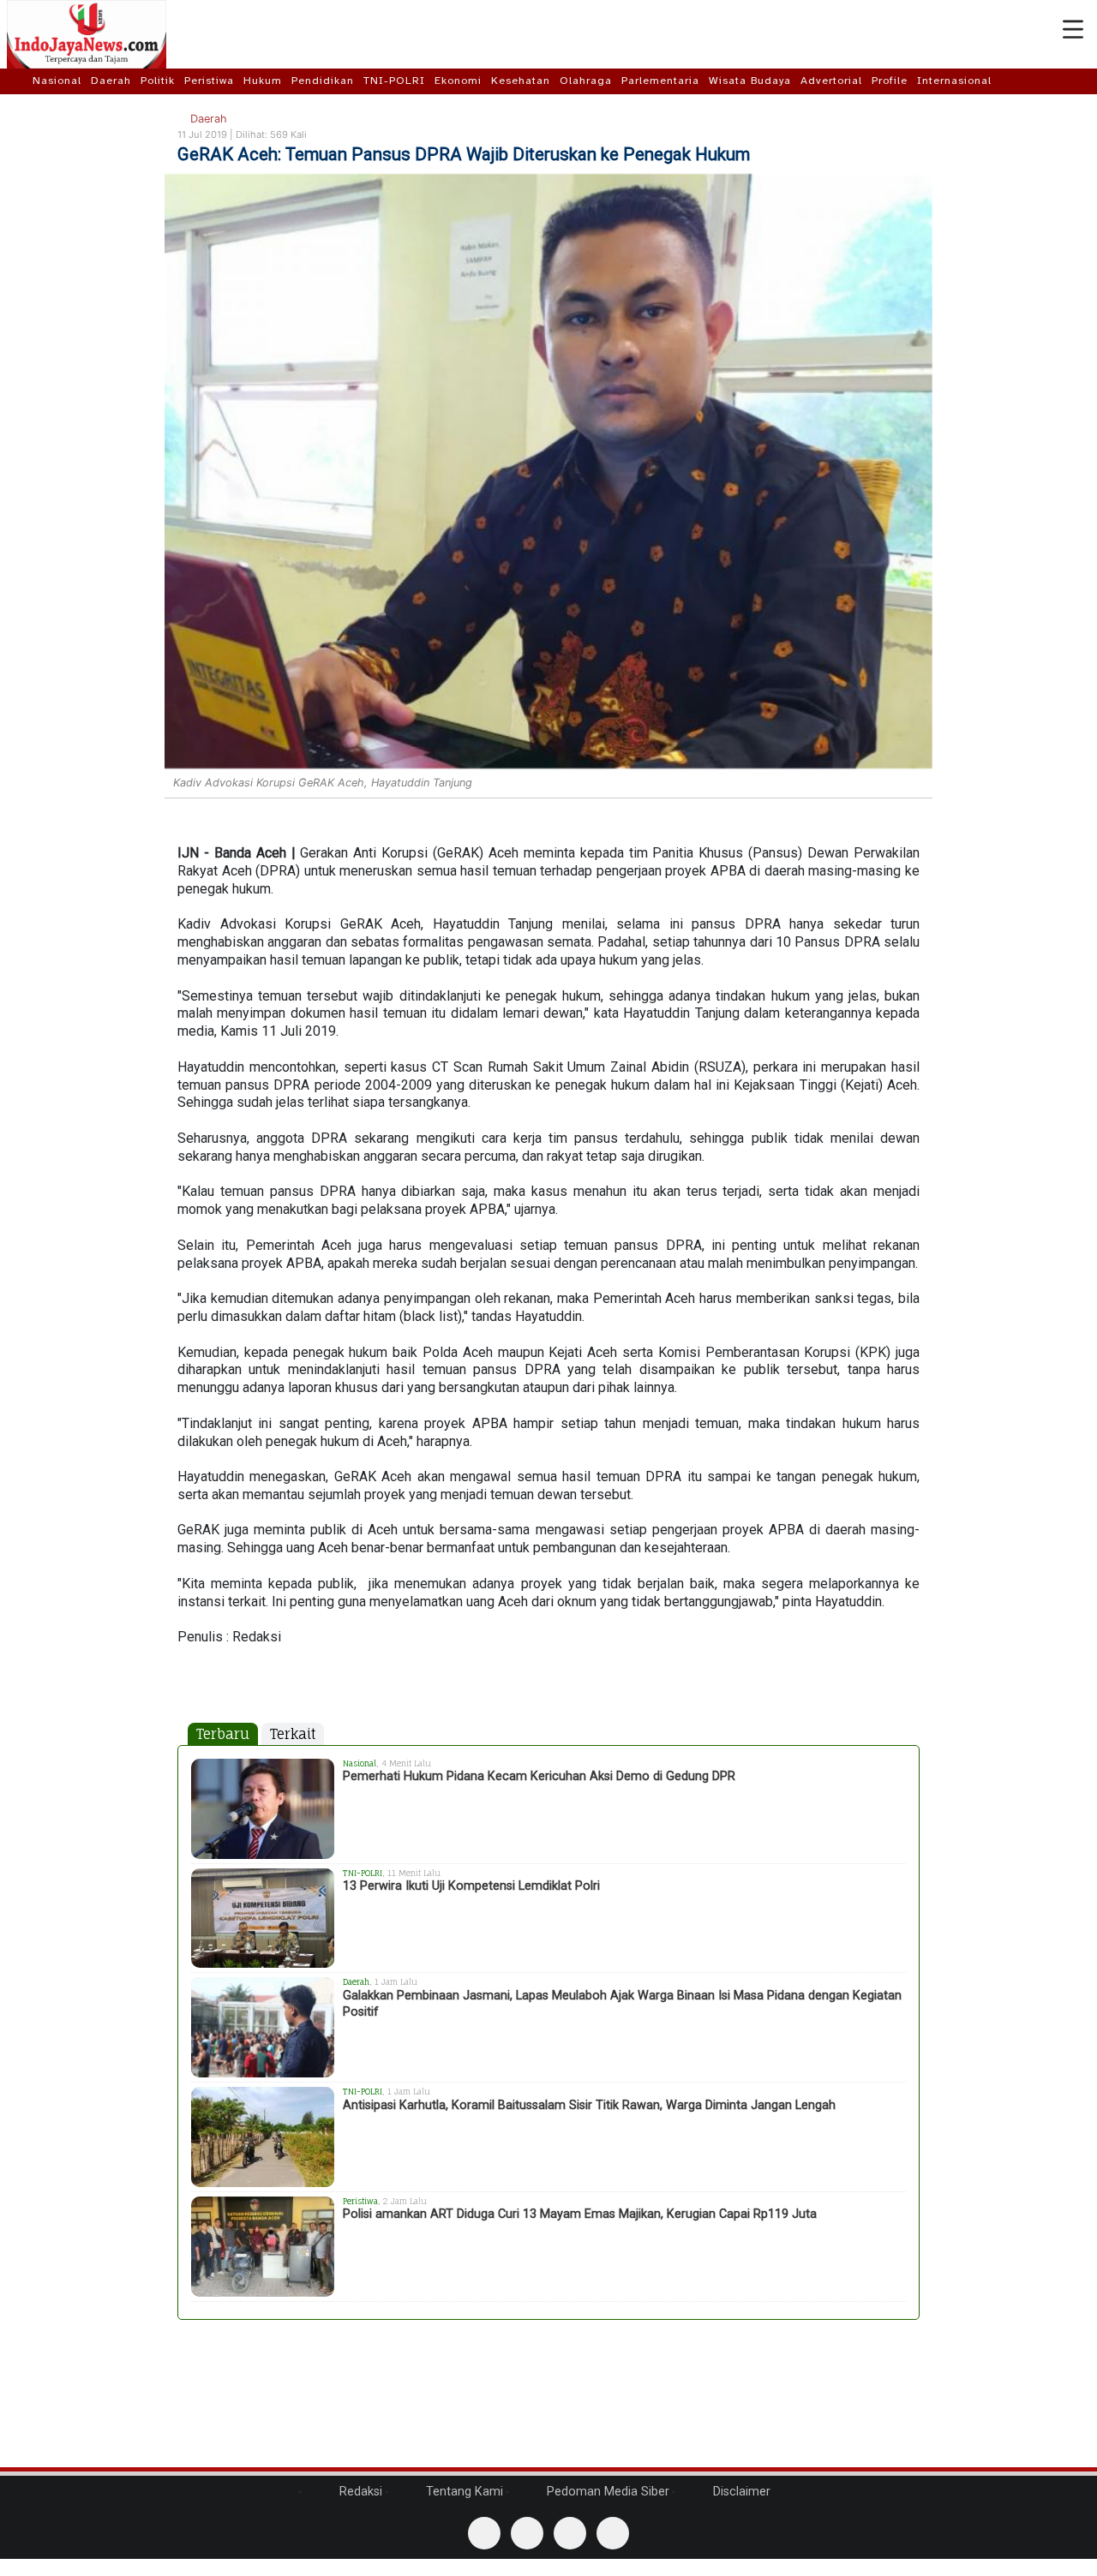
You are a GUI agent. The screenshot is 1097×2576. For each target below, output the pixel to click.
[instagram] (613, 2533)
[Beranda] (18, 81)
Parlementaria (660, 81)
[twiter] (570, 2533)
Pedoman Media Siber (606, 2492)
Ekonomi (458, 81)
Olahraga (586, 81)
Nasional (57, 81)
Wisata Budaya (750, 81)
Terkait (293, 1734)
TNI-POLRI (394, 81)
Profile (890, 81)
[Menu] (1073, 30)
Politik (158, 81)
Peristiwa (209, 81)
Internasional (954, 81)
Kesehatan (521, 81)
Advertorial (831, 81)
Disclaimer (740, 2492)
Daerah (111, 81)
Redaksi (359, 2492)
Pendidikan (323, 81)
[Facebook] (484, 2533)
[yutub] (527, 2533)
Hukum (263, 81)
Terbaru (223, 1734)
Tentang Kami (463, 2492)
